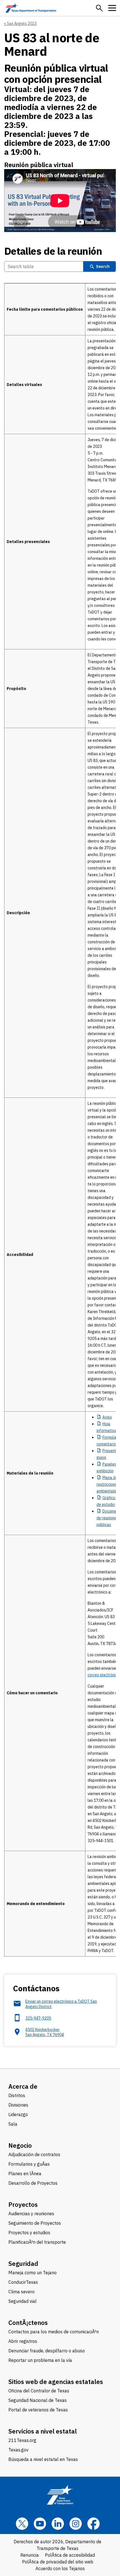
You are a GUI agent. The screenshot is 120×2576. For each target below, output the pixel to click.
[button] (99, 8)
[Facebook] (93, 2524)
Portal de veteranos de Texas (38, 2410)
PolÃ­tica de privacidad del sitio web (58, 2562)
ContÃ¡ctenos (28, 2323)
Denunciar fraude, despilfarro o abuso (47, 2351)
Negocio (20, 2145)
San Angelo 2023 (22, 24)
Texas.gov (18, 2450)
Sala (13, 2124)
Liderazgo (18, 2114)
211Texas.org (22, 2440)
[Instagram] (76, 2524)
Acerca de (23, 2086)
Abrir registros (23, 2341)
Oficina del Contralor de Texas (39, 2391)
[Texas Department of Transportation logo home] (31, 8)
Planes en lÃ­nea (25, 2173)
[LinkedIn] (58, 2524)
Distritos (17, 2095)
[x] (22, 2524)
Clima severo (21, 2292)
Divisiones (18, 2105)
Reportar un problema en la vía (40, 2360)
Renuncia (30, 2555)
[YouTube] (40, 2524)
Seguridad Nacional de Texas (38, 2400)
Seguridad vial (22, 2301)
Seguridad (23, 2263)
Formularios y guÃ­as (29, 2164)
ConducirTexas (23, 2282)
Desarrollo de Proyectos (33, 2183)
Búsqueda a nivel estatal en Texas (43, 2459)
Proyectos (23, 2204)
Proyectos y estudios (29, 2233)
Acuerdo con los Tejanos (60, 2568)
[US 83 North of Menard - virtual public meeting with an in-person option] (60, 201)
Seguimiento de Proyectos (35, 2223)
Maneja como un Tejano (33, 2273)
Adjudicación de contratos (34, 2154)
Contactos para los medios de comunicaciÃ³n (54, 2332)
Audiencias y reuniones (31, 2214)
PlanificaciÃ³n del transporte (37, 2242)
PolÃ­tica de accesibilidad (70, 2555)
